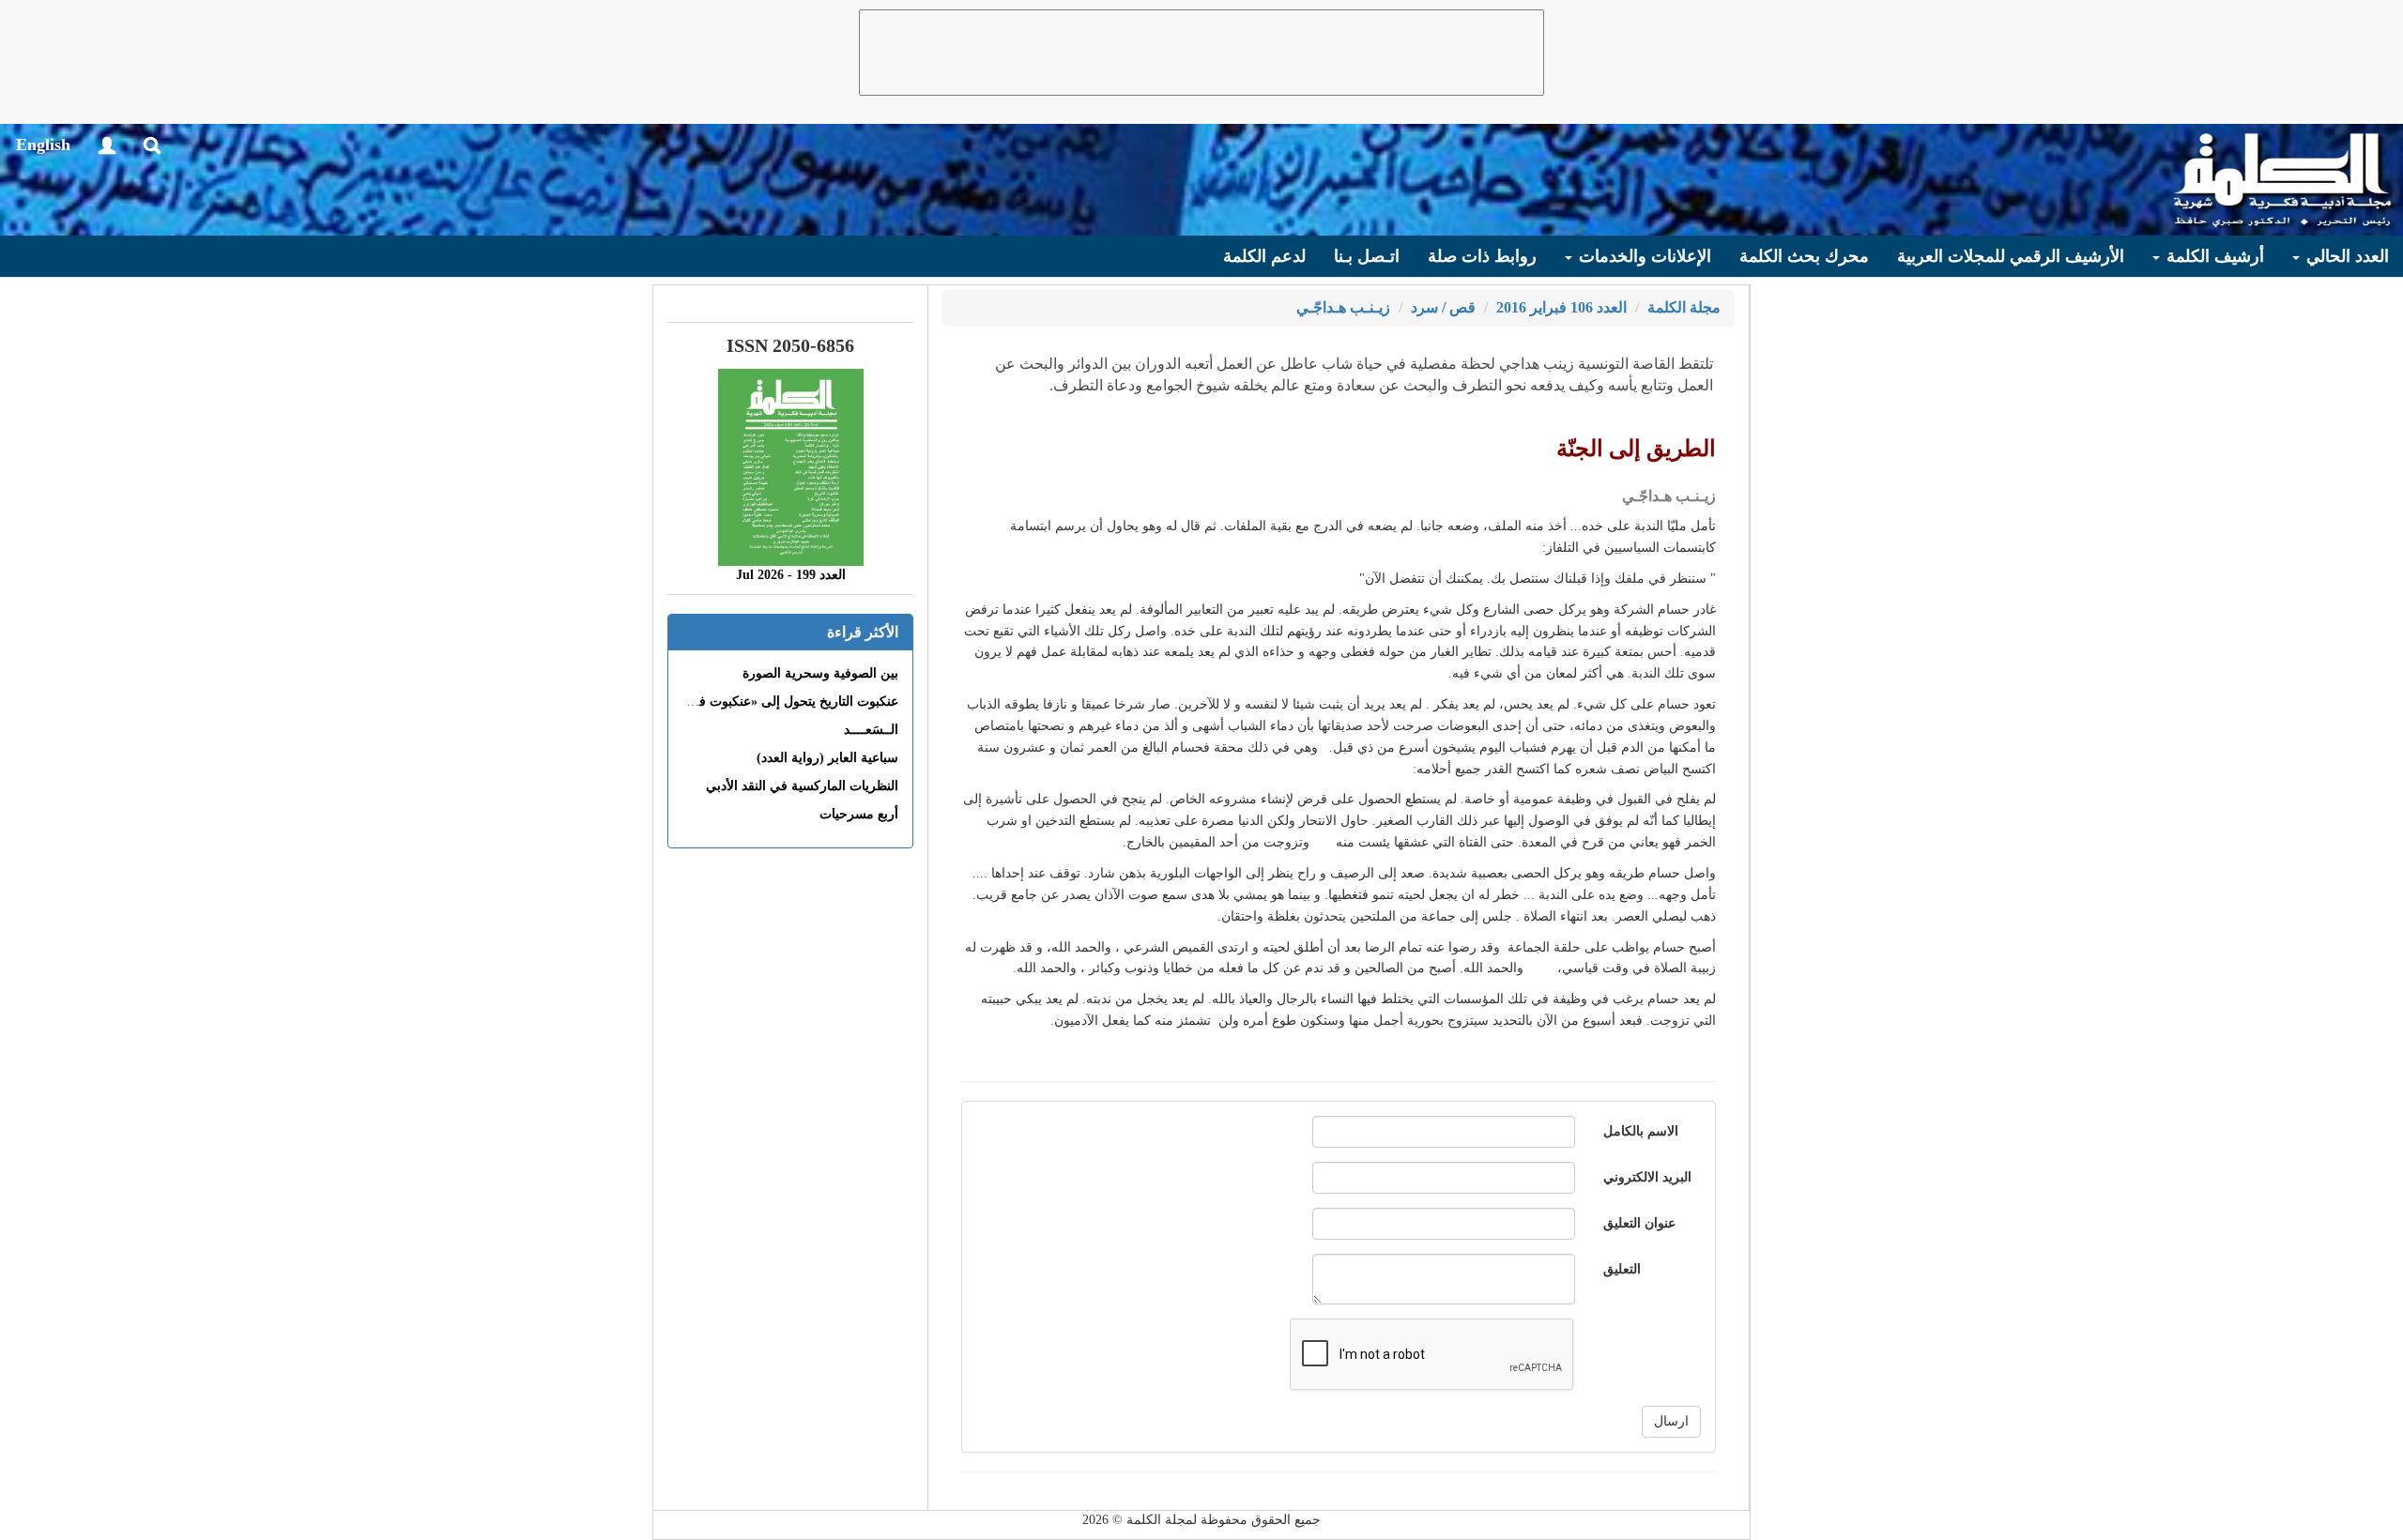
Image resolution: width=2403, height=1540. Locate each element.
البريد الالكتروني (1647, 1177)
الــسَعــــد (871, 730)
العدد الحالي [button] (2345, 256)
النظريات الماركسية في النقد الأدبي (802, 786)
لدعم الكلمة (1264, 256)
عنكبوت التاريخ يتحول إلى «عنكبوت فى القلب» (772, 701)
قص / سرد (1443, 307)
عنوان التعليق (1639, 1223)
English (43, 145)
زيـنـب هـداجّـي (1343, 307)
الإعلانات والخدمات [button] (1643, 256)
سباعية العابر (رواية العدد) (827, 758)
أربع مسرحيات (859, 814)
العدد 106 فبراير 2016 (1561, 307)
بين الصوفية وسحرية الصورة (820, 673)
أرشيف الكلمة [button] (2213, 256)
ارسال (1671, 1421)
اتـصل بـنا (1367, 256)
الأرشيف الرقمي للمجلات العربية (2011, 256)
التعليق (1622, 1269)
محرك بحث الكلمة (1804, 256)
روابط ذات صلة (1482, 256)
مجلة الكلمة (1684, 307)
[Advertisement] (1201, 53)
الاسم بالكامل (1641, 1131)
